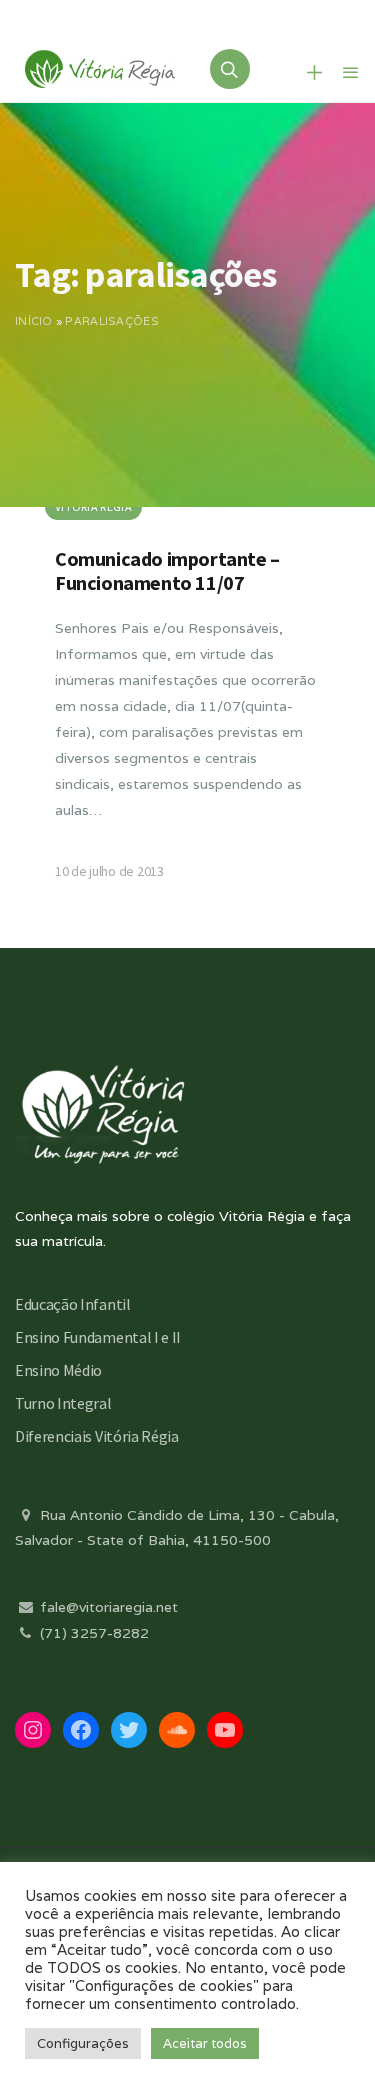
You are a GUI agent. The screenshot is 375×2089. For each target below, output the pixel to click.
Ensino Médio (58, 1370)
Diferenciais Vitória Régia (97, 1436)
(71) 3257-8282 (92, 1633)
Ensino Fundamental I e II (98, 1337)
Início (34, 321)
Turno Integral (63, 1403)
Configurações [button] (83, 2043)
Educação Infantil (73, 1304)
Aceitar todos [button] (205, 2043)
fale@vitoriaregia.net (107, 1607)
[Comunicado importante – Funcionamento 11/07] (187, 712)
